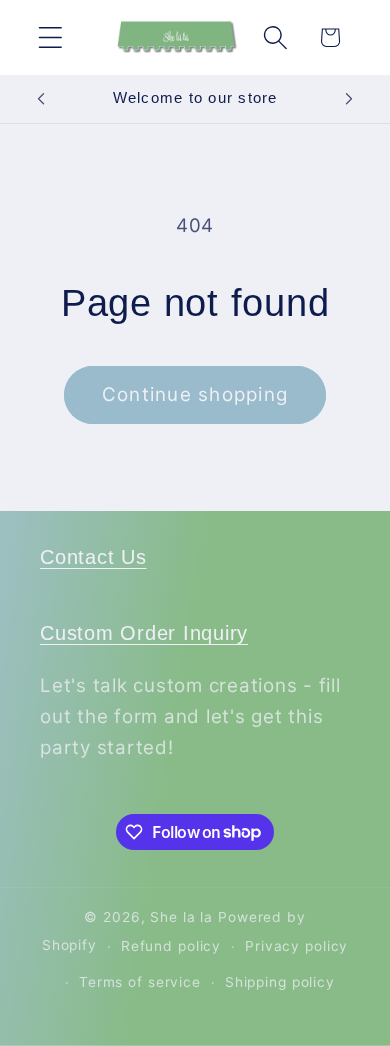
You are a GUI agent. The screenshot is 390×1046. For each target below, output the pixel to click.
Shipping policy (280, 982)
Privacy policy (296, 946)
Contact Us (93, 557)
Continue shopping (195, 394)
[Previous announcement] (41, 99)
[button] (50, 37)
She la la (181, 917)
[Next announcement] (349, 99)
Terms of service (140, 982)
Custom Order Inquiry (144, 633)
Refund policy (171, 946)
